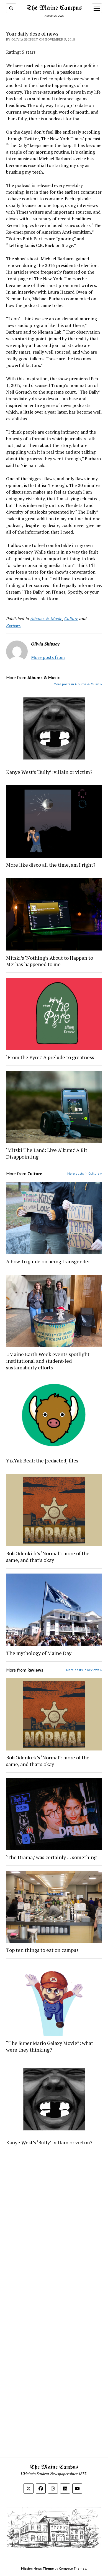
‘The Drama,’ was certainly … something (51, 1857)
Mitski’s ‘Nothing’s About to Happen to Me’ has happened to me (50, 961)
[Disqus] (54, 2225)
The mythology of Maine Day (39, 1653)
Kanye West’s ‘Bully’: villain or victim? (49, 772)
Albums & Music (46, 619)
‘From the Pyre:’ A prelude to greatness (50, 1057)
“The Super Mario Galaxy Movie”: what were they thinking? (50, 2046)
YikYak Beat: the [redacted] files (42, 1460)
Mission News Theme (37, 2568)
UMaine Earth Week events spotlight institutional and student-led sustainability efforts (48, 1361)
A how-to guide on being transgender (48, 1261)
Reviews (13, 625)
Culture (71, 619)
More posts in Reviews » (84, 1670)
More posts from (48, 657)
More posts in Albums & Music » (78, 684)
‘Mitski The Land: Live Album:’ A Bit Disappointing (47, 1153)
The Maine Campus (54, 8)
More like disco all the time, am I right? (51, 865)
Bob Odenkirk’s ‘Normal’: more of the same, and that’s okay (48, 1557)
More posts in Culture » (85, 1173)
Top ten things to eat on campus (43, 1950)
